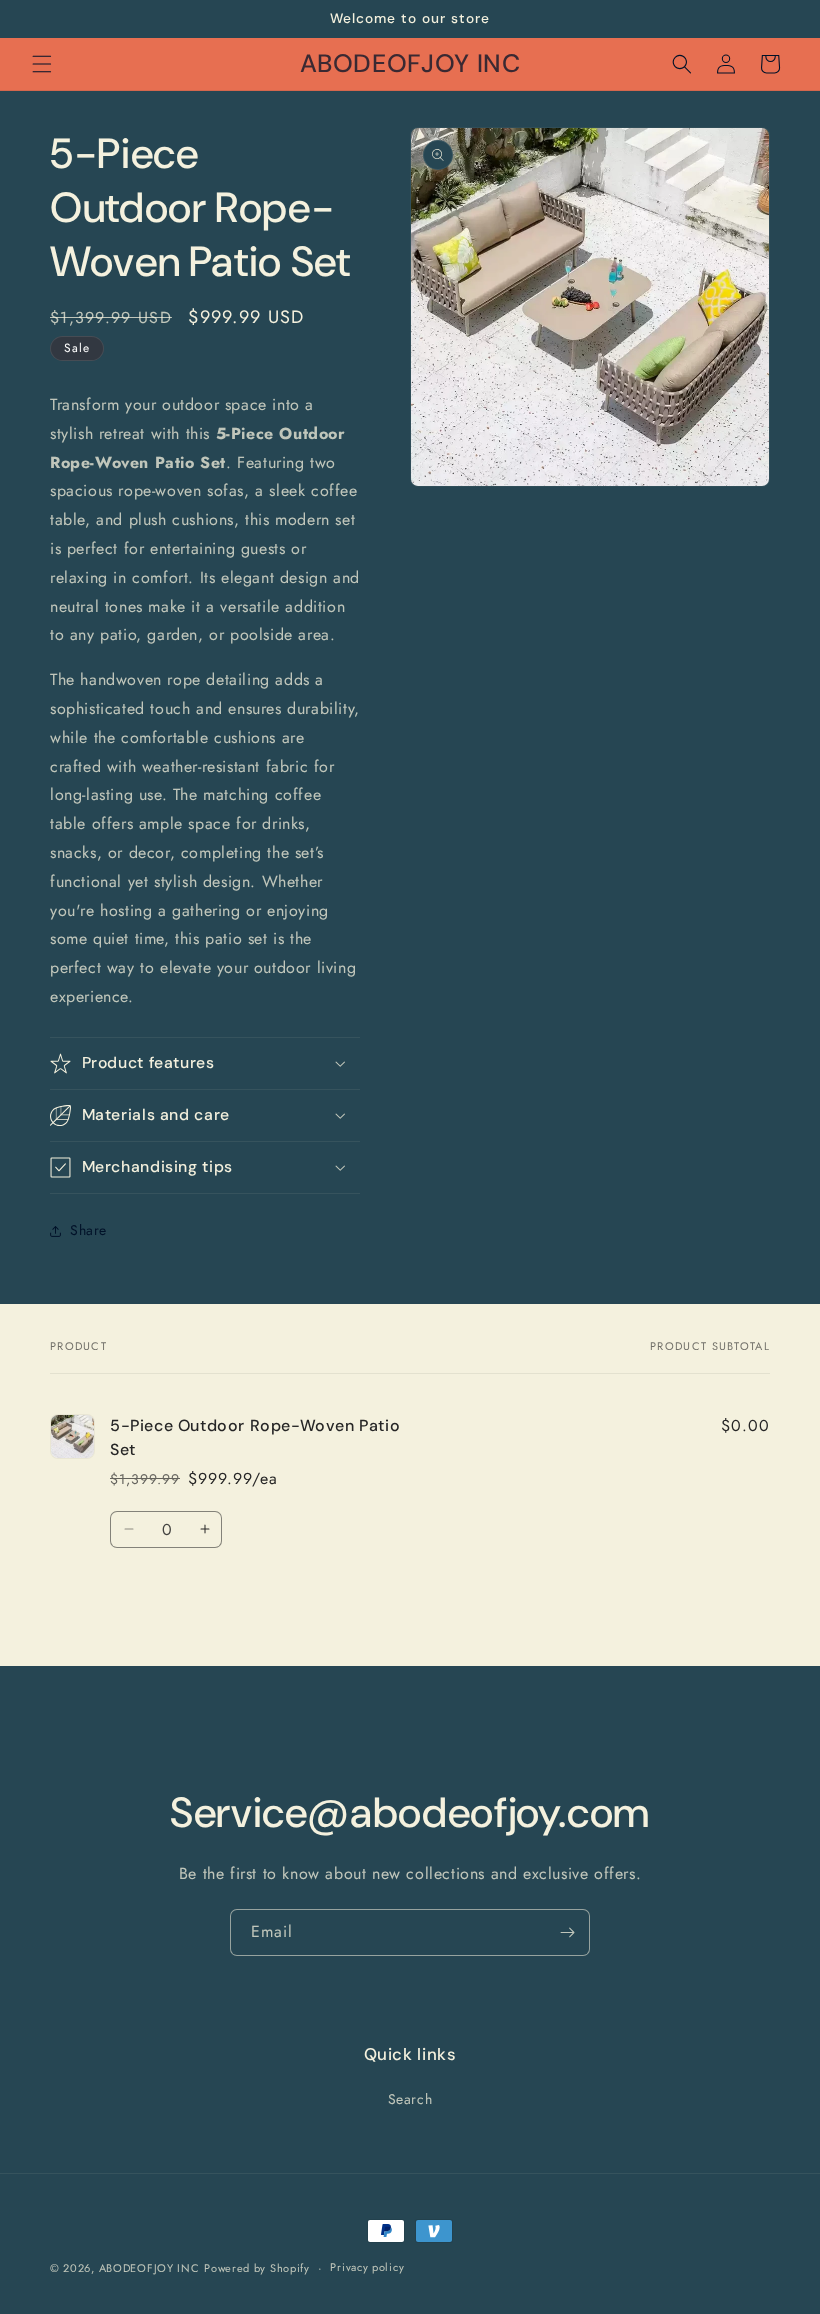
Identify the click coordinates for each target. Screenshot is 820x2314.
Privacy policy (367, 2267)
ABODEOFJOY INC (149, 2268)
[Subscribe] (567, 1932)
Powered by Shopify (257, 2268)
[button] (42, 64)
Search (410, 2099)
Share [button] (88, 1230)
